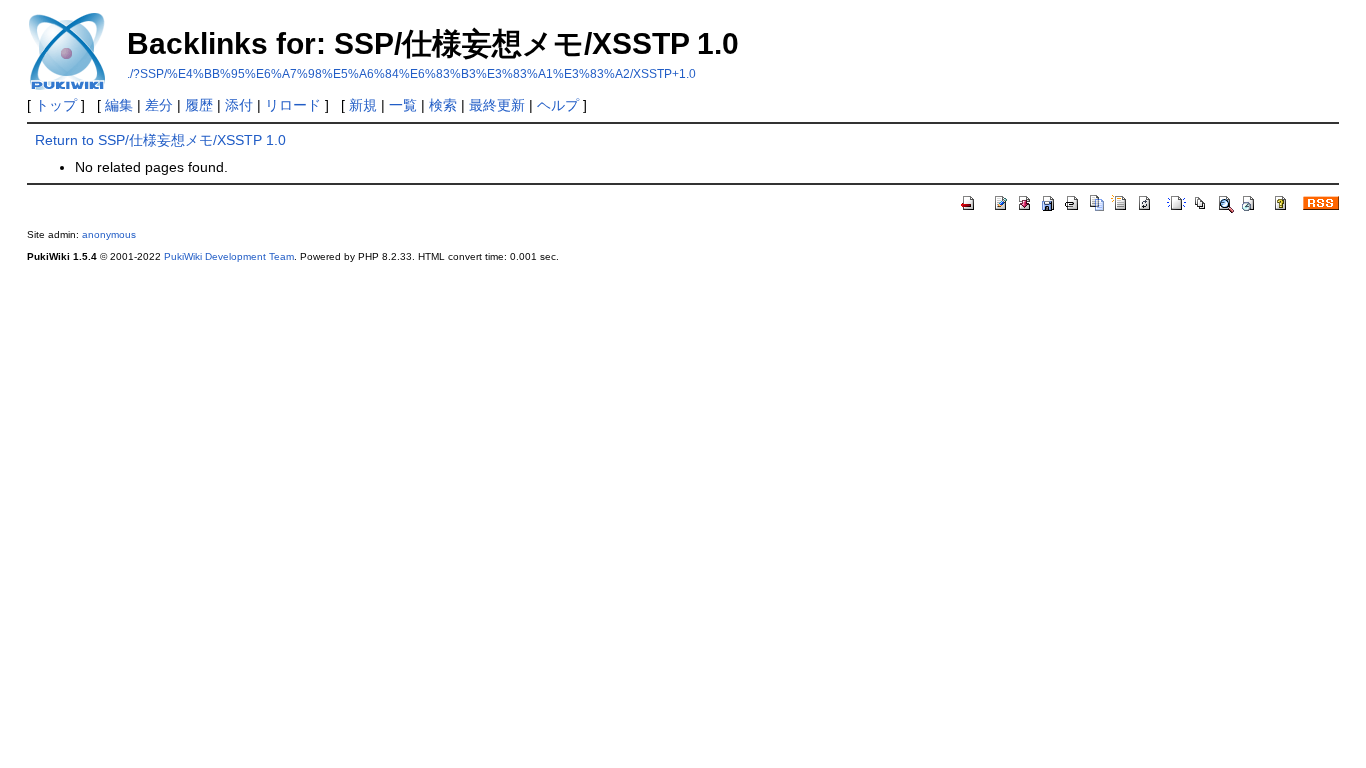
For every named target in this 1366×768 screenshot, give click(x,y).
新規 (363, 105)
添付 (239, 105)
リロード (293, 105)
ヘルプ (558, 105)
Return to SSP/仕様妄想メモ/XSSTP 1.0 (160, 140)
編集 (119, 105)
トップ (56, 105)
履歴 (199, 105)
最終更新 (497, 105)
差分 (159, 105)
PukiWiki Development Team (229, 256)
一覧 (403, 105)
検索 (443, 105)
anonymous (109, 234)
